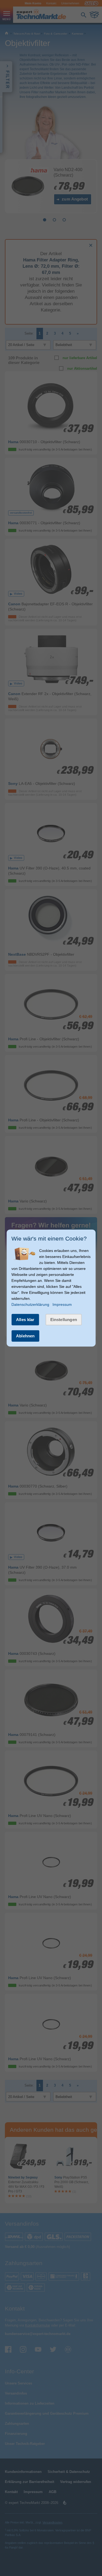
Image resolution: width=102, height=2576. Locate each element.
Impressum (62, 1304)
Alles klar (25, 1320)
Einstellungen (64, 1320)
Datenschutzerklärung (30, 1304)
